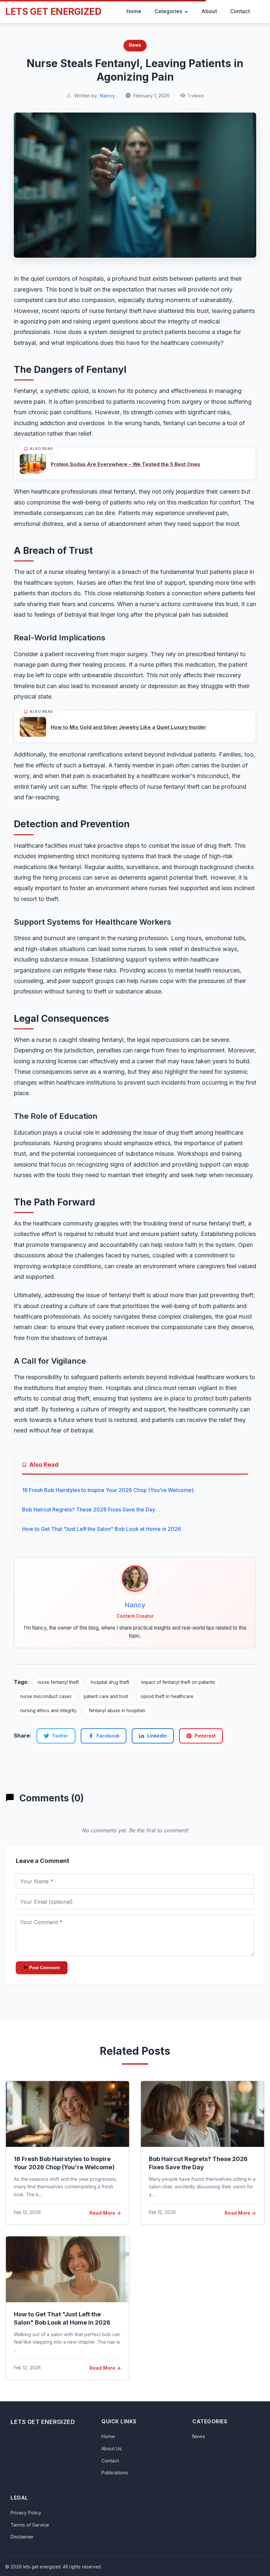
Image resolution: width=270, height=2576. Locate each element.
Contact (110, 2461)
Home (108, 2436)
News (135, 45)
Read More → (105, 2213)
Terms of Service (30, 2525)
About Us (112, 2448)
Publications (115, 2473)
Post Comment (44, 1968)
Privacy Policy (26, 2513)
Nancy (107, 96)
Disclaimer (22, 2537)
